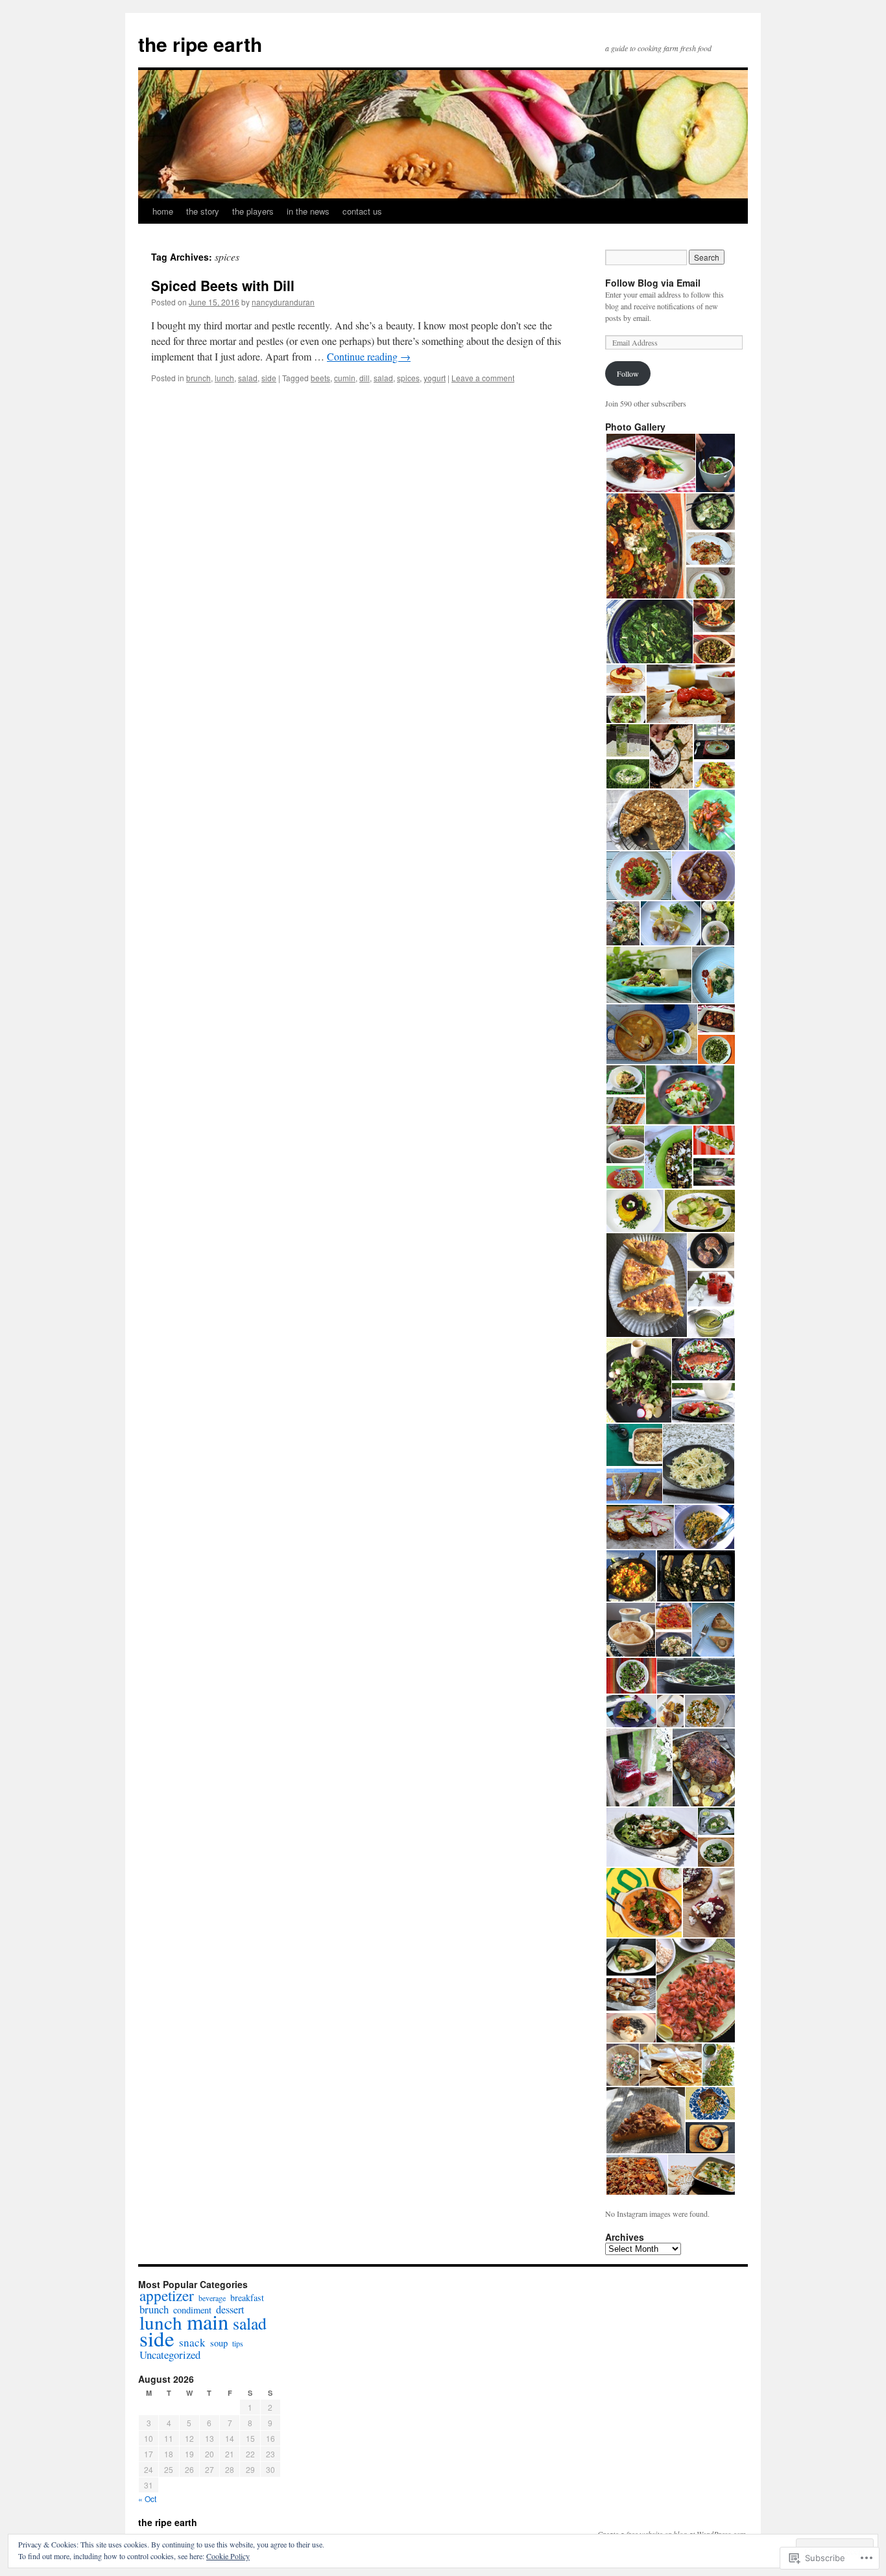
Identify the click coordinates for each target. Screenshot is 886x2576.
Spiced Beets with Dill (223, 285)
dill (365, 378)
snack (192, 2342)
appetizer (167, 2296)
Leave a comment (483, 378)
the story (203, 211)
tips (238, 2343)
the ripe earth (200, 44)
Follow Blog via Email (653, 283)
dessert (230, 2310)
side (269, 378)
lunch (224, 378)
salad (248, 378)
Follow (628, 373)
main (208, 2322)
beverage (212, 2298)
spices (408, 378)
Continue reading (369, 356)
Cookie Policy (228, 2556)
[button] (650, 463)
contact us (362, 211)
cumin (345, 378)
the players (253, 211)
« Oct (147, 2499)
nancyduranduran (283, 302)
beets (320, 378)
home (163, 211)
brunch (198, 378)
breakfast (247, 2298)
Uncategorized (170, 2355)
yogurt (435, 378)
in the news (308, 211)
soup (219, 2343)
